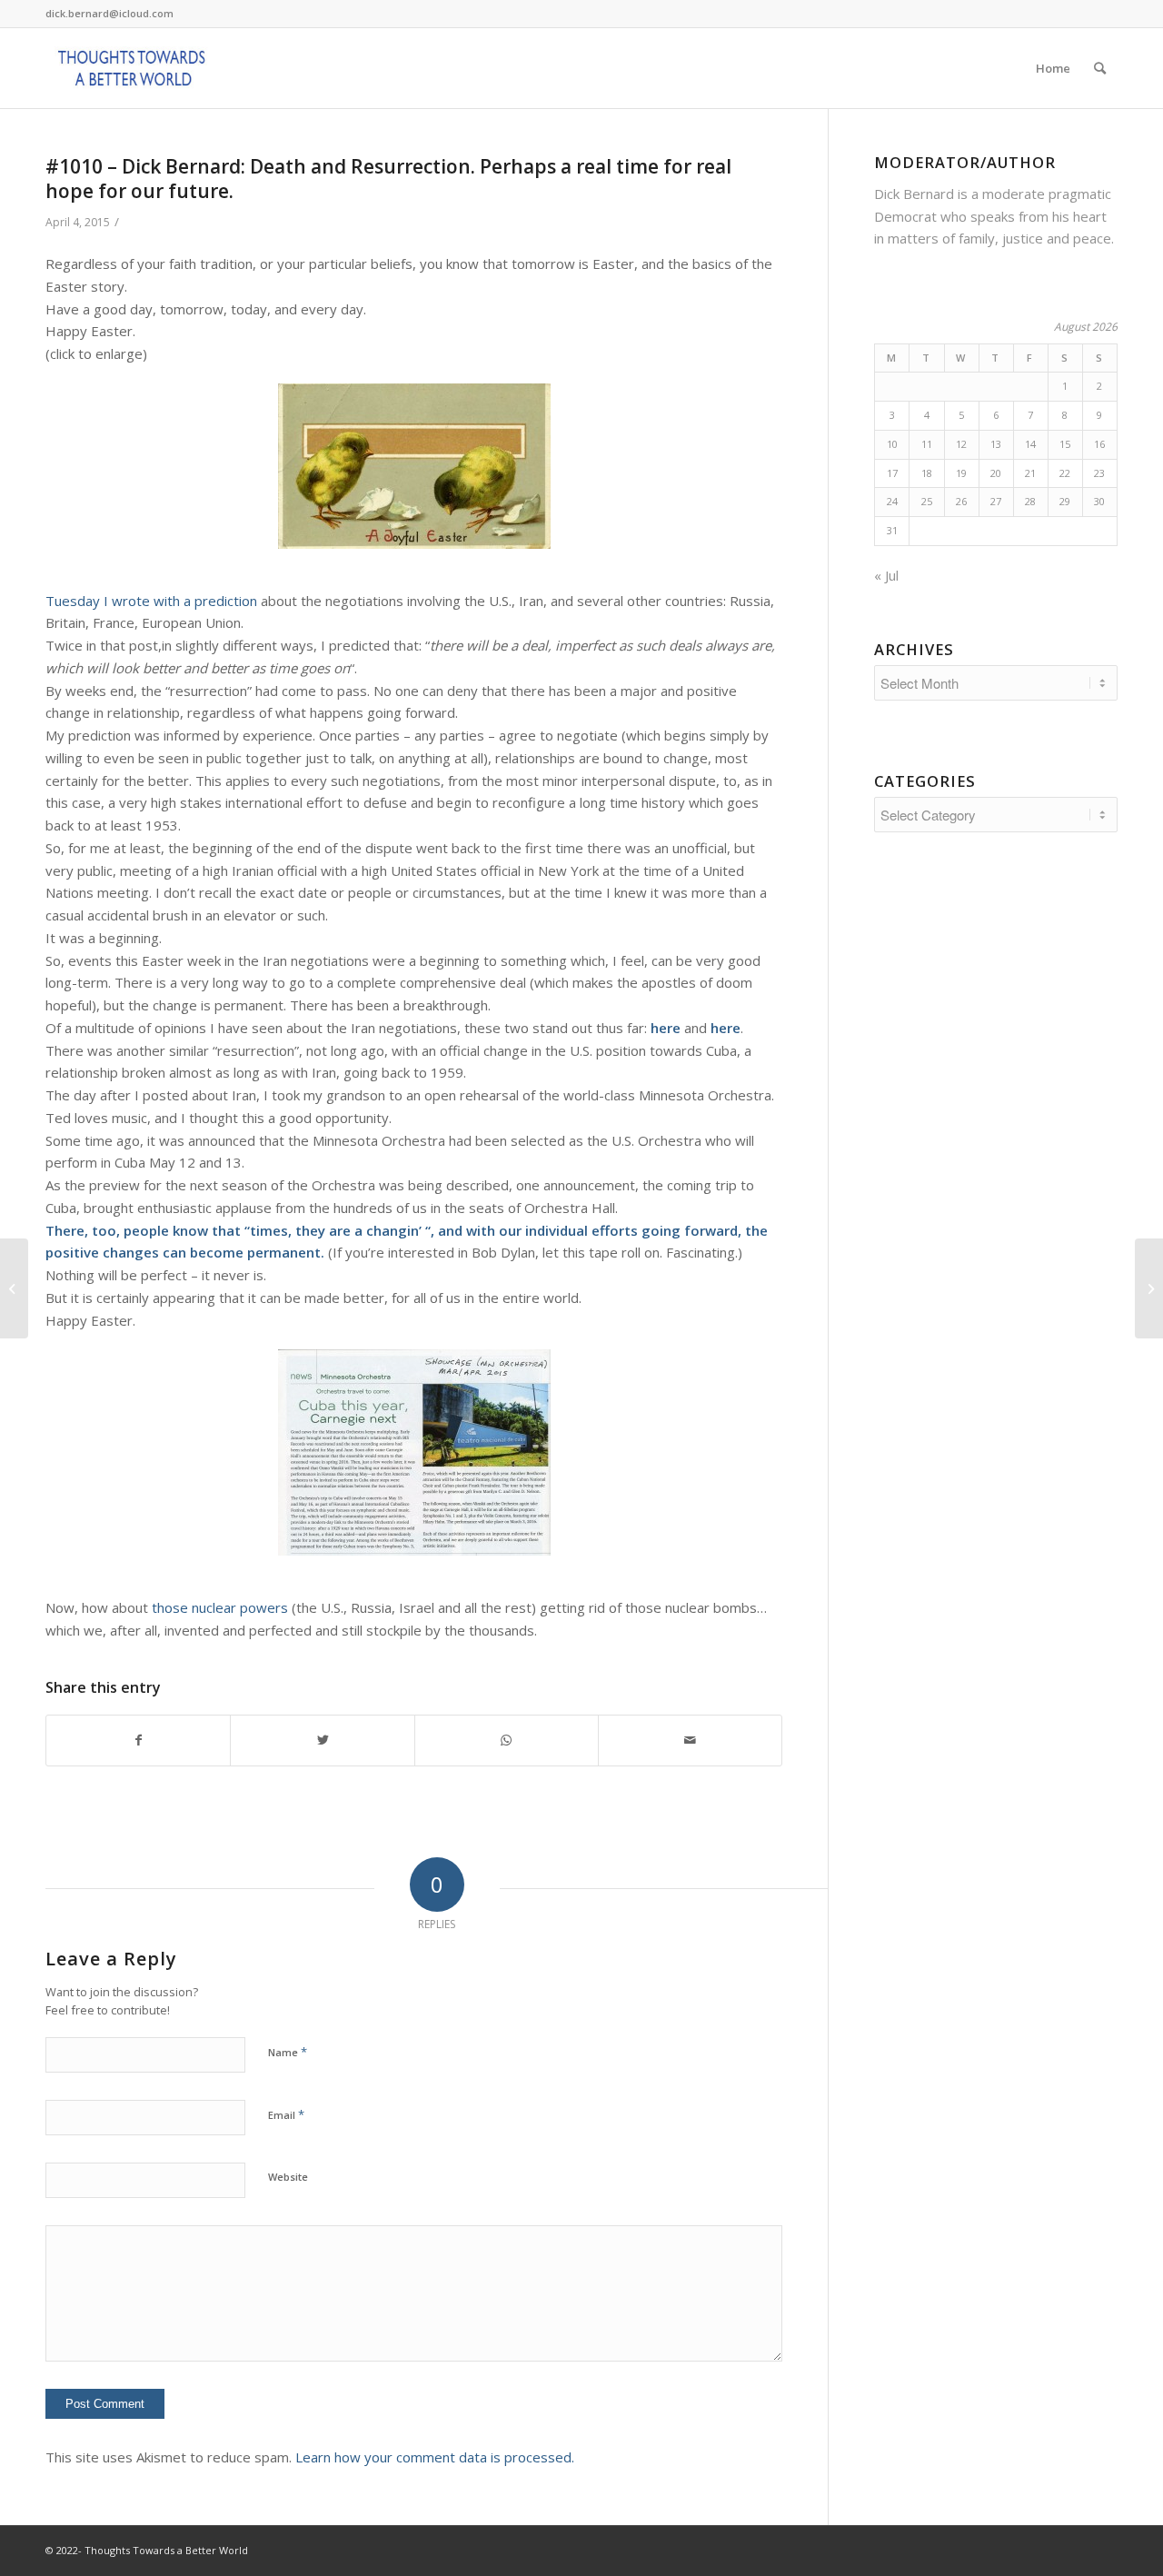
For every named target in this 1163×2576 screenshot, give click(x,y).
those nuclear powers (220, 1607)
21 (1030, 473)
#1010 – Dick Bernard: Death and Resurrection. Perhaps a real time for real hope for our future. (388, 179)
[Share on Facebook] (138, 1741)
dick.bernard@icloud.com (109, 13)
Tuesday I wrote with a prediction (151, 601)
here (666, 1028)
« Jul (886, 575)
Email (286, 2114)
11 (927, 444)
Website (288, 2177)
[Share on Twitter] (322, 1741)
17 (892, 473)
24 (892, 501)
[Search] (1100, 68)
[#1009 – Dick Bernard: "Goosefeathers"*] (14, 1288)
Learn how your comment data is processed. (435, 2457)
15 (1065, 444)
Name (288, 2052)
